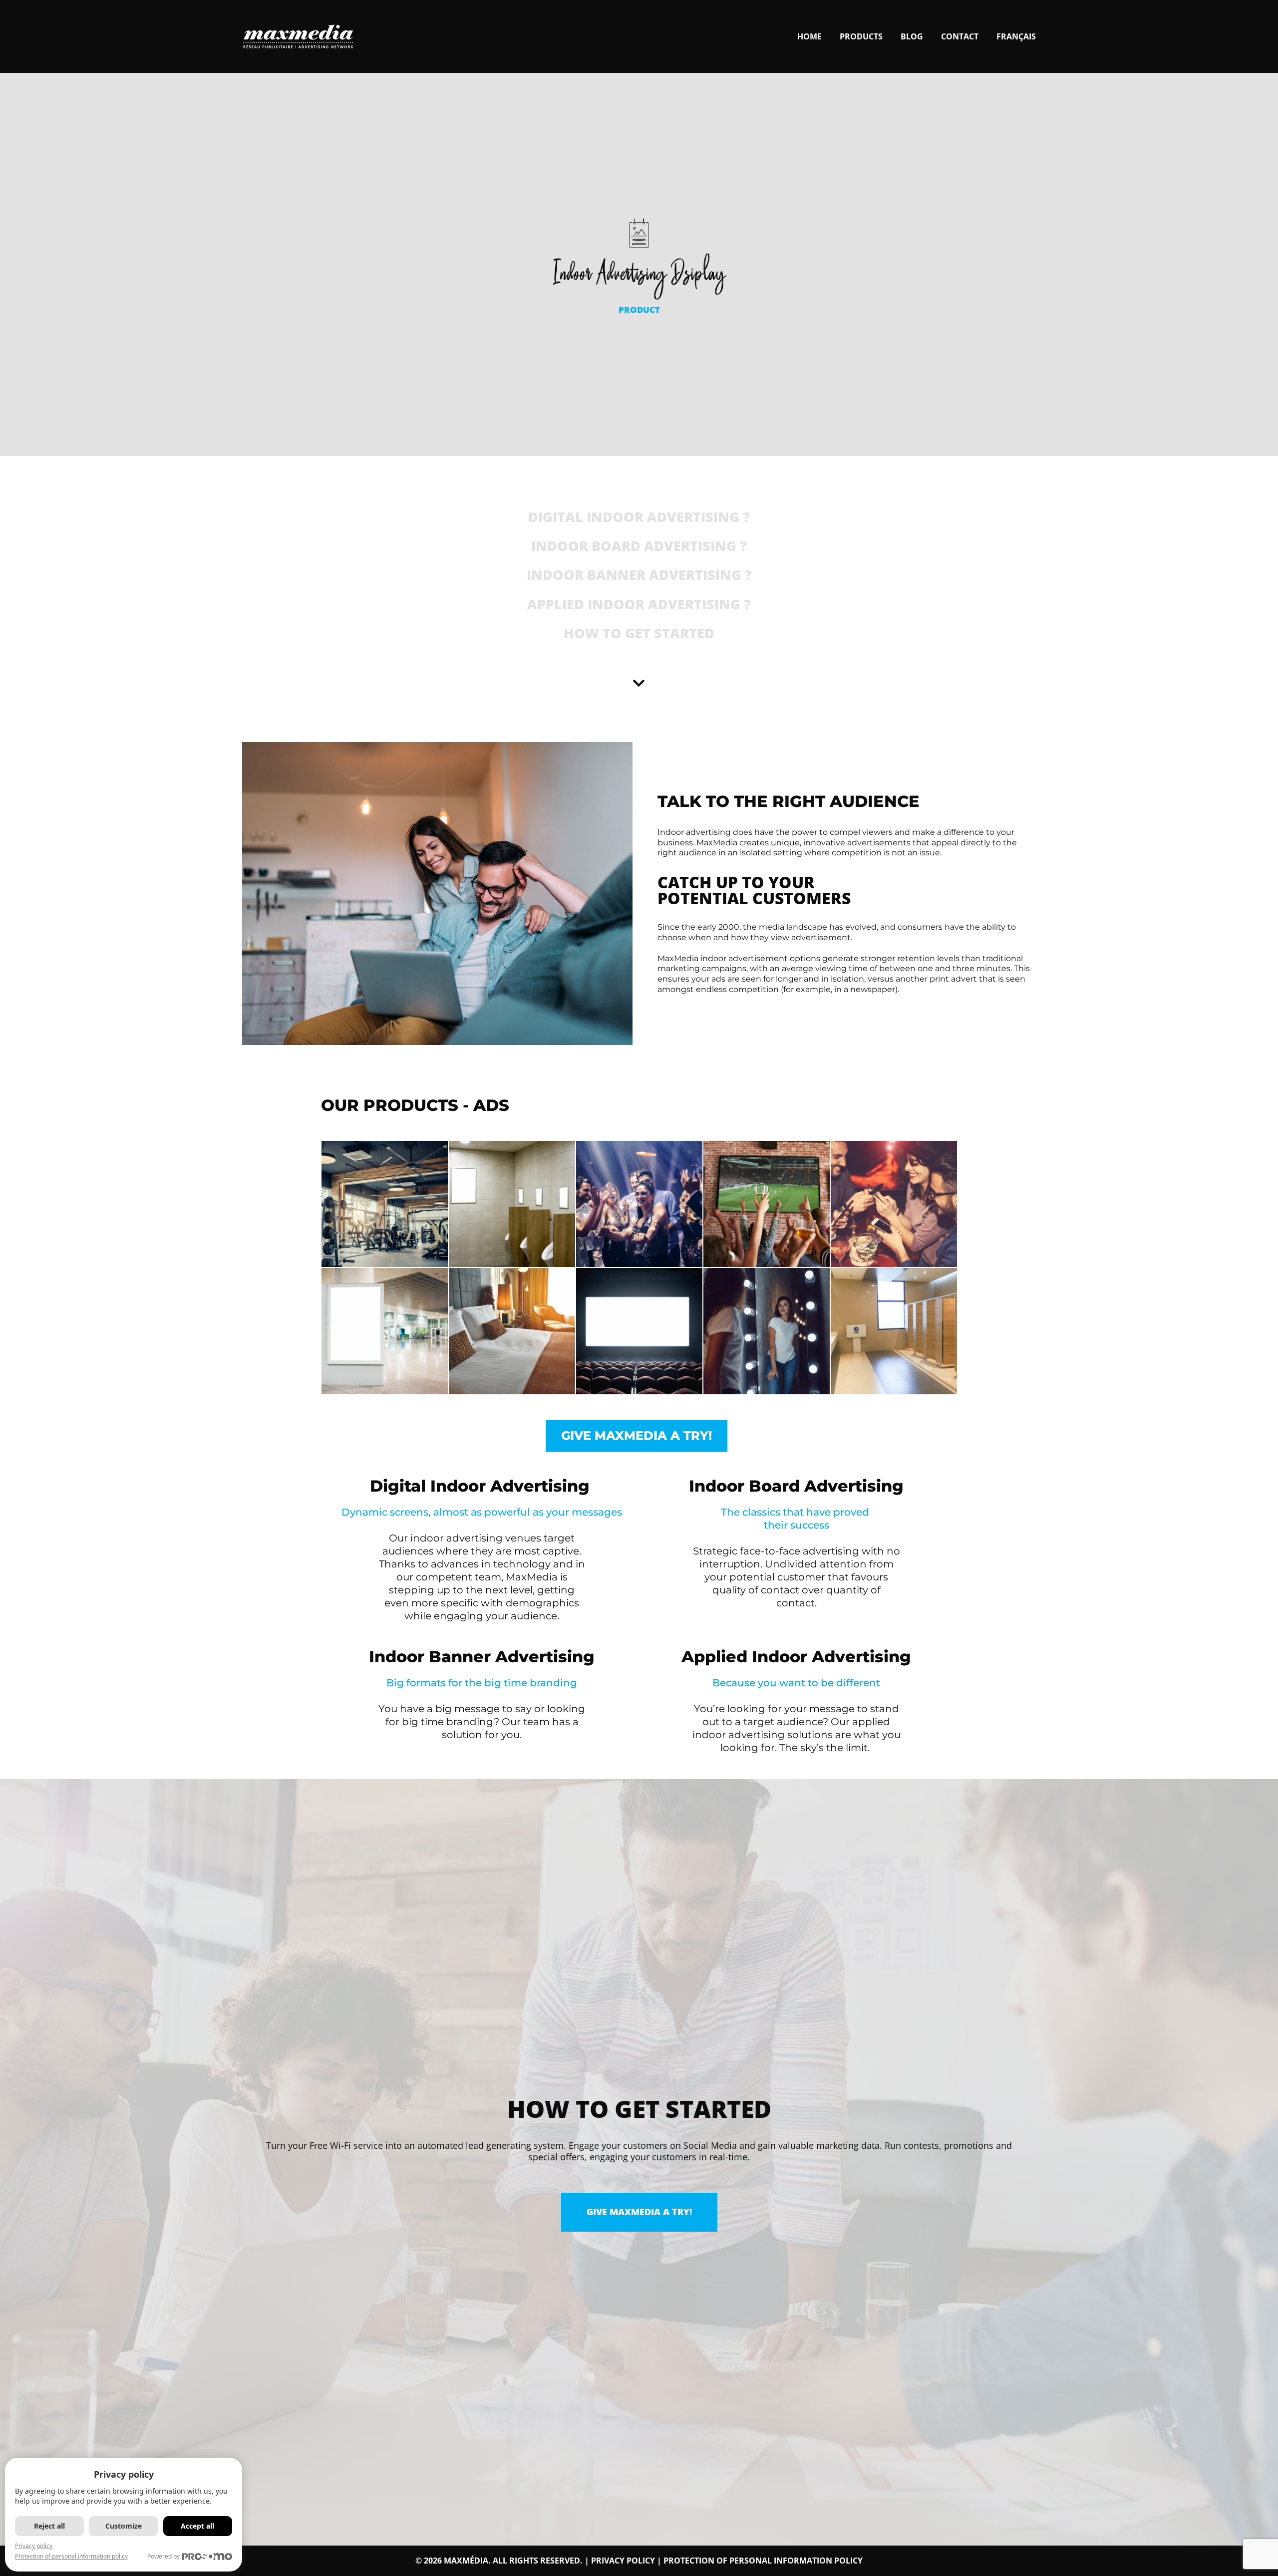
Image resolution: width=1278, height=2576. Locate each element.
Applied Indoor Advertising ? (639, 604)
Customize (124, 2526)
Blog (912, 36)
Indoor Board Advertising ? (639, 546)
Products (861, 36)
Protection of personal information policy (763, 2561)
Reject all (49, 2526)
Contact (960, 36)
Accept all (197, 2526)
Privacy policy (623, 2561)
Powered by (163, 2556)
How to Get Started (639, 633)
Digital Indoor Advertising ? (639, 517)
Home (809, 36)
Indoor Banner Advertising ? (639, 575)
